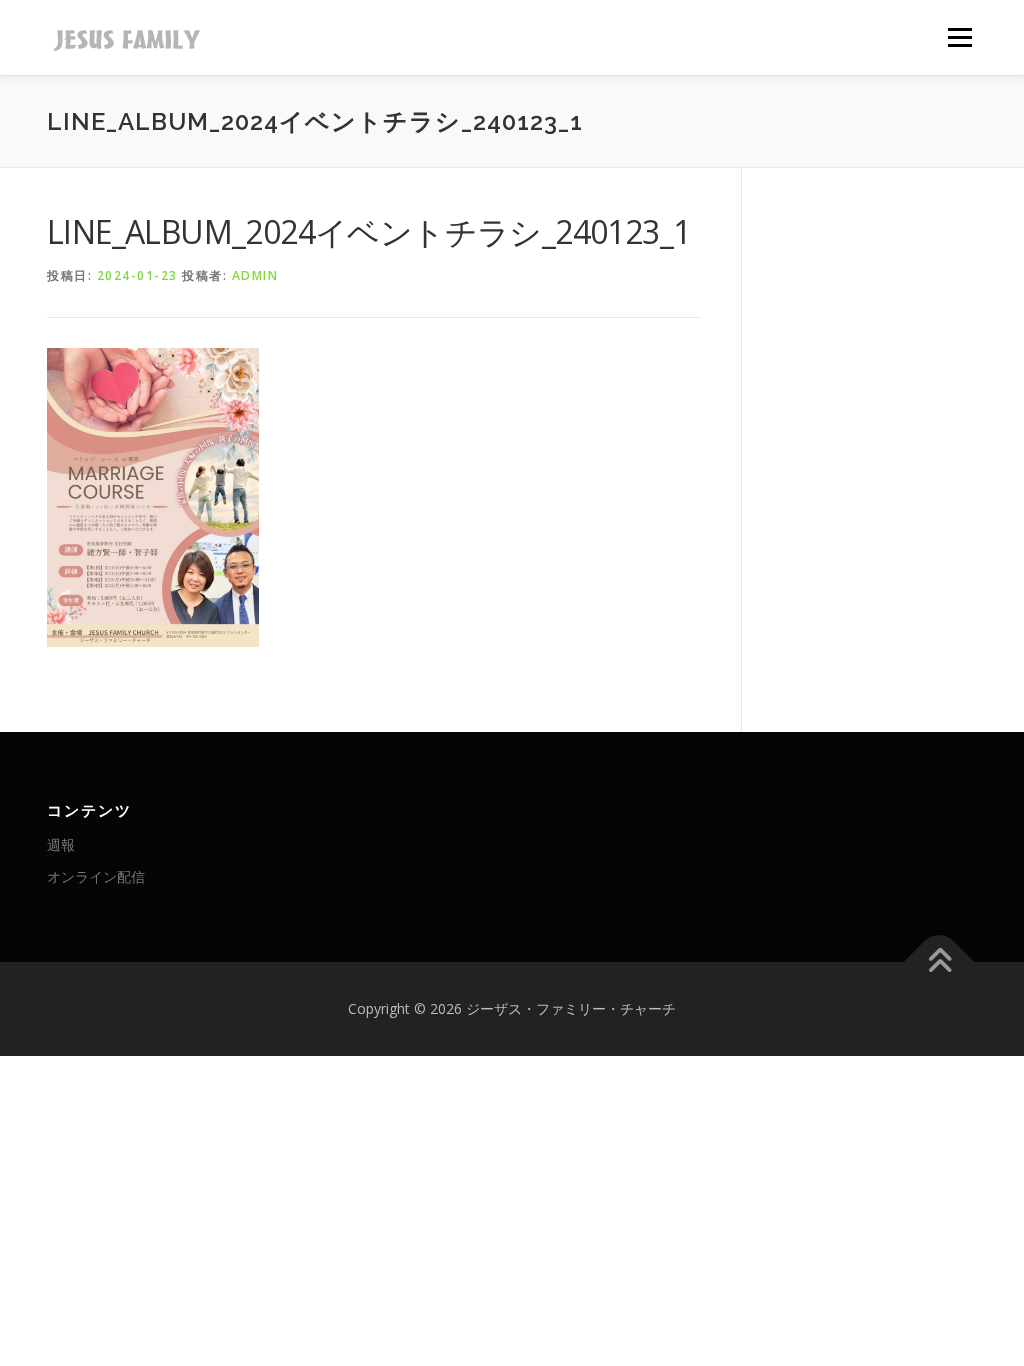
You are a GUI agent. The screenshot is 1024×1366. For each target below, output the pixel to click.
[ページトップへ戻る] (939, 962)
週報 (61, 844)
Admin (255, 275)
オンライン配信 (96, 876)
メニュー (959, 37)
